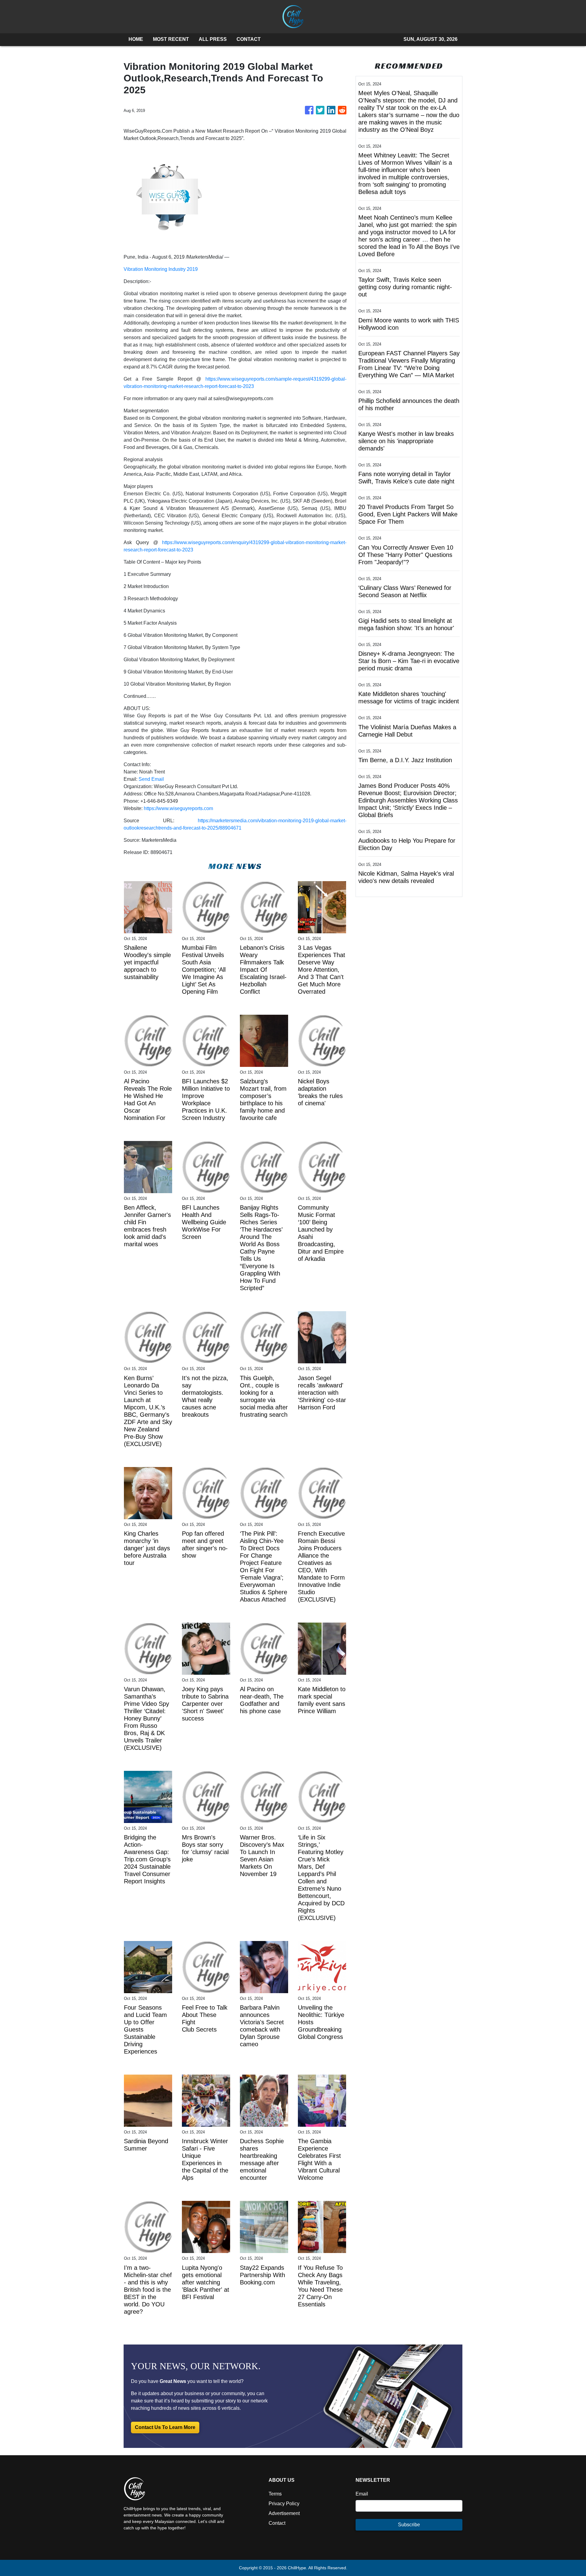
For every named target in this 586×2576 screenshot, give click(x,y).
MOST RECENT (171, 39)
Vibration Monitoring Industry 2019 (161, 269)
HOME (136, 39)
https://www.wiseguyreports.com (178, 808)
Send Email (151, 779)
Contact (277, 2523)
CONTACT (249, 39)
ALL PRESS (213, 39)
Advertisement (284, 2513)
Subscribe (409, 2525)
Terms (275, 2494)
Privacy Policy (284, 2504)
